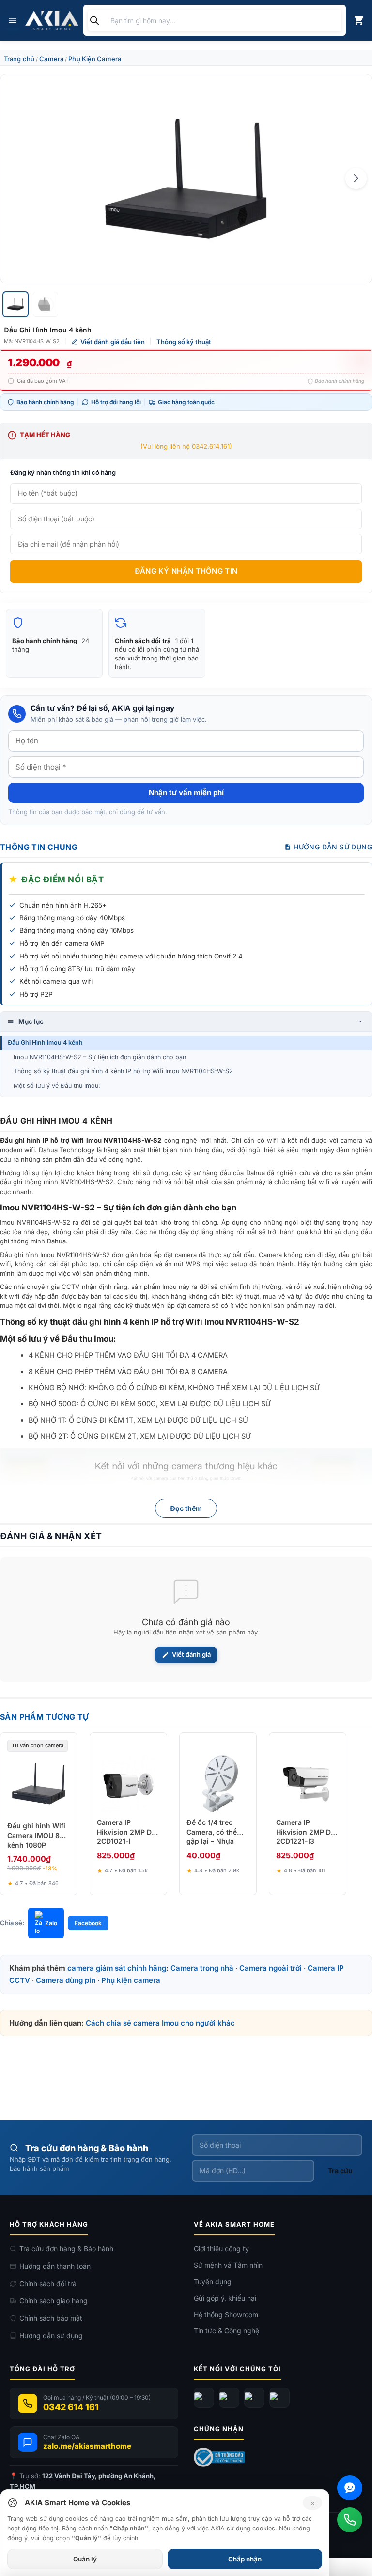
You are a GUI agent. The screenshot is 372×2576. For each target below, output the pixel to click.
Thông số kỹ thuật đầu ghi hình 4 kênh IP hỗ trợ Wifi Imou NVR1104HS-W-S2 (123, 1071)
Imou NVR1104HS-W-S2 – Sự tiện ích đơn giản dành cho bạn (100, 1057)
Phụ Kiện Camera (95, 59)
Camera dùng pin (66, 1980)
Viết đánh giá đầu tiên (113, 342)
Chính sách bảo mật (51, 2318)
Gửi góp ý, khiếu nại (225, 2298)
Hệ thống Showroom (226, 2315)
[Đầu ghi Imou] (186, 179)
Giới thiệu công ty (221, 2249)
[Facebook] (204, 2398)
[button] (356, 178)
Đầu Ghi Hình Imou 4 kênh (45, 1043)
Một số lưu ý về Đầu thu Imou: (57, 1086)
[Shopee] (279, 2398)
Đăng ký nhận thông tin (186, 571)
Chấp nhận (245, 2559)
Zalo (51, 1923)
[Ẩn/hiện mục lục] (360, 1021)
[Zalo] (254, 2398)
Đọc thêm (186, 1508)
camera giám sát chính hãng (117, 1968)
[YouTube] (229, 2398)
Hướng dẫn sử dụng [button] (333, 847)
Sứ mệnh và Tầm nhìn (228, 2265)
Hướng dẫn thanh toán (55, 2266)
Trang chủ (19, 59)
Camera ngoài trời (271, 1968)
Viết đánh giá (191, 1654)
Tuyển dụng (213, 2282)
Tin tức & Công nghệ (226, 2331)
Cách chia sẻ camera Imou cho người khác (160, 2023)
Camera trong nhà (202, 1968)
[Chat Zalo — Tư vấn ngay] (350, 2488)
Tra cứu (340, 2171)
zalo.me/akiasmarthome (87, 2446)
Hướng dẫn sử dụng (51, 2335)
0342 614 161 (71, 2407)
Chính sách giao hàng (54, 2301)
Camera (51, 59)
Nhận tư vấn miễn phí (186, 793)
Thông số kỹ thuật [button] (184, 342)
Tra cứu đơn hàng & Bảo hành (66, 2249)
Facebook (88, 1923)
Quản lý (85, 2559)
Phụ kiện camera (131, 1980)
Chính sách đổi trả (48, 2284)
